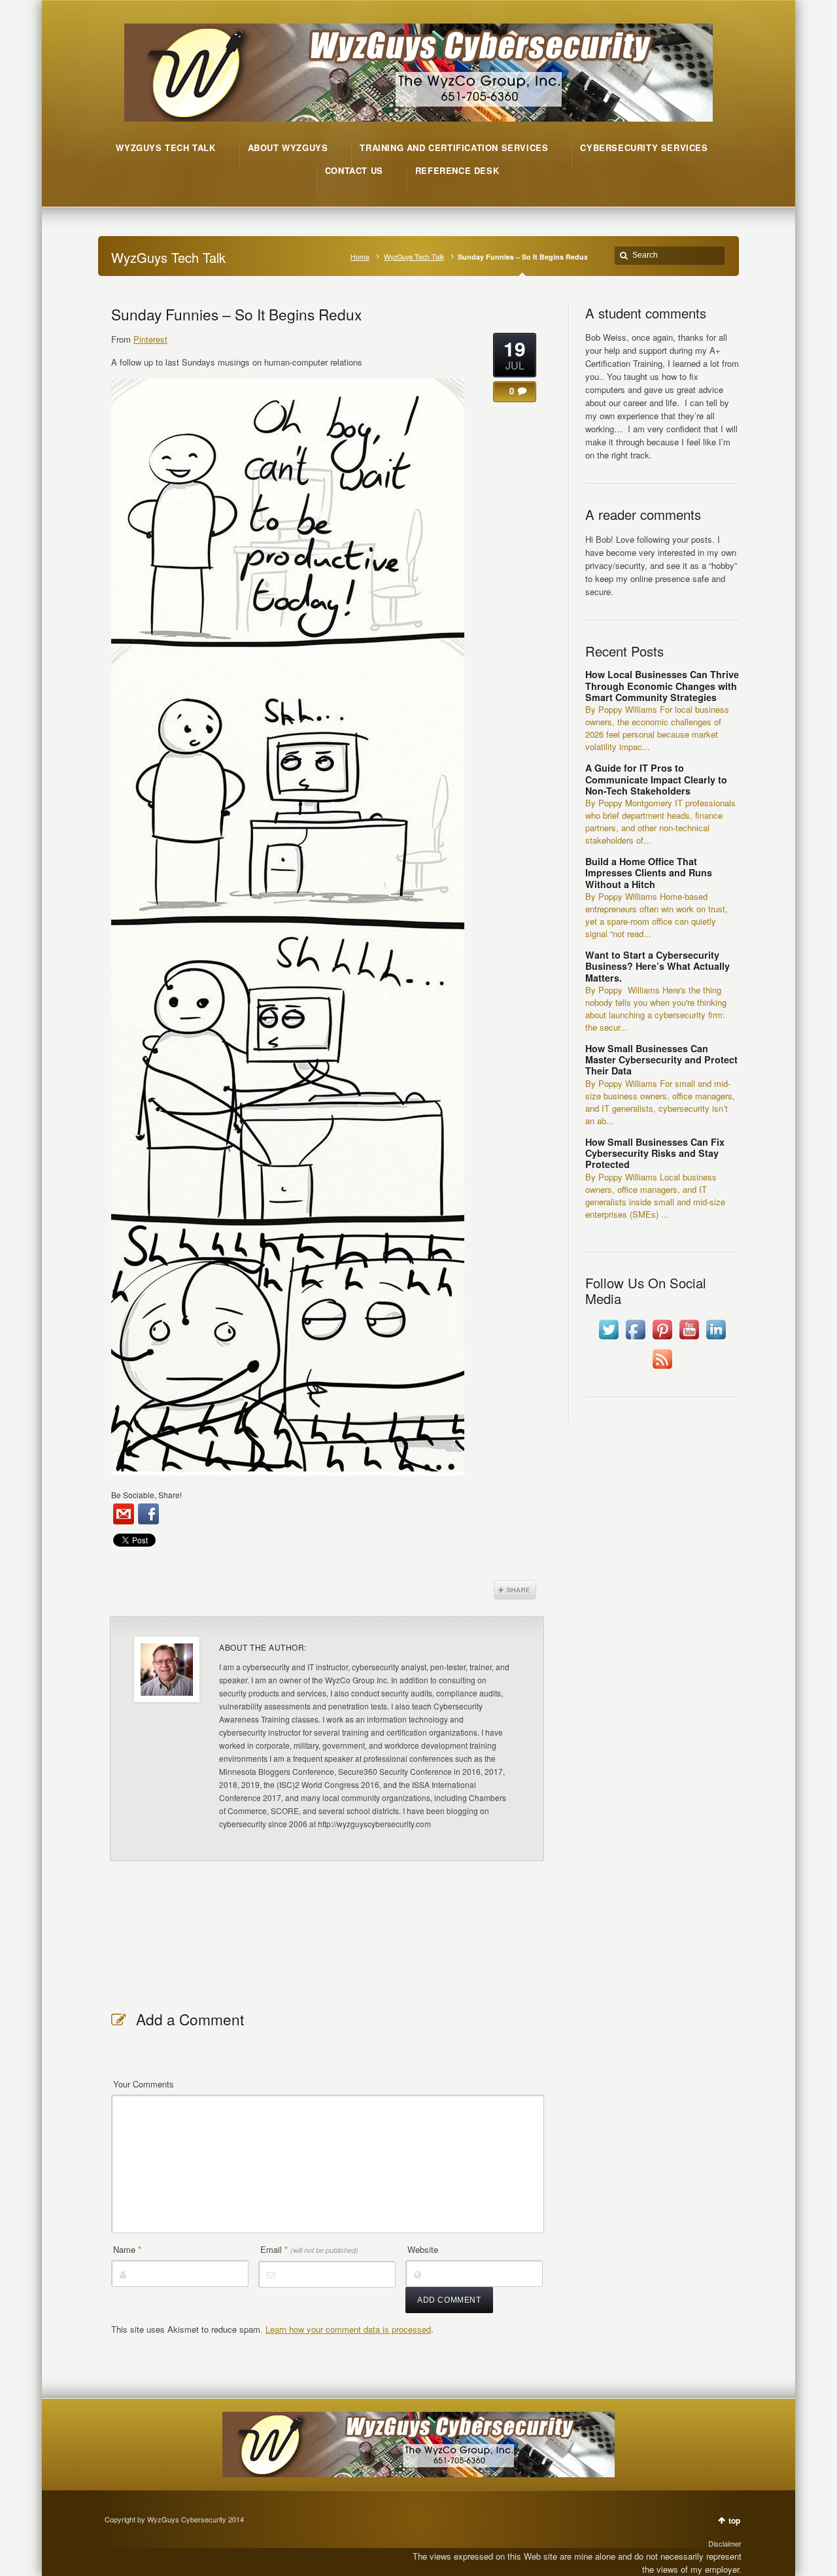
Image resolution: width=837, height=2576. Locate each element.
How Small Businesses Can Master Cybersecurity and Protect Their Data (661, 1060)
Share (515, 1590)
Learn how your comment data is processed (348, 2329)
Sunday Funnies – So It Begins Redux (236, 314)
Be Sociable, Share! (146, 1495)
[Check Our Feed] (662, 1368)
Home (360, 257)
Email (309, 2249)
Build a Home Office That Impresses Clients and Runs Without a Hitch (649, 873)
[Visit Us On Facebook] (635, 1339)
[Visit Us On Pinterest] (662, 1339)
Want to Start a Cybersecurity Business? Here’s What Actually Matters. (658, 966)
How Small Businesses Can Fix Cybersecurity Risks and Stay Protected (655, 1153)
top (734, 2520)
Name (127, 2249)
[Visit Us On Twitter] (608, 1339)
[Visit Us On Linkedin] (716, 1339)
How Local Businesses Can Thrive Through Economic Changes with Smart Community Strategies (662, 686)
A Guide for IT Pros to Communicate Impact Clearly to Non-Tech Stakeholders (656, 779)
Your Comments (144, 2084)
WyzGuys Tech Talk (414, 257)
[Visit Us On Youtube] (689, 1339)
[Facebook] (148, 1514)
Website (423, 2249)
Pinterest (150, 339)
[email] (124, 1514)
